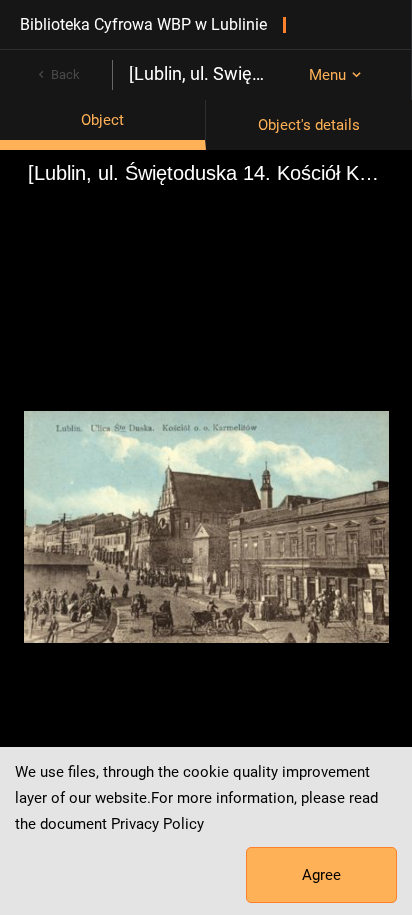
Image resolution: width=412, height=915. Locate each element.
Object (102, 120)
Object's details (309, 125)
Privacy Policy (157, 824)
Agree (321, 875)
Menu (327, 75)
